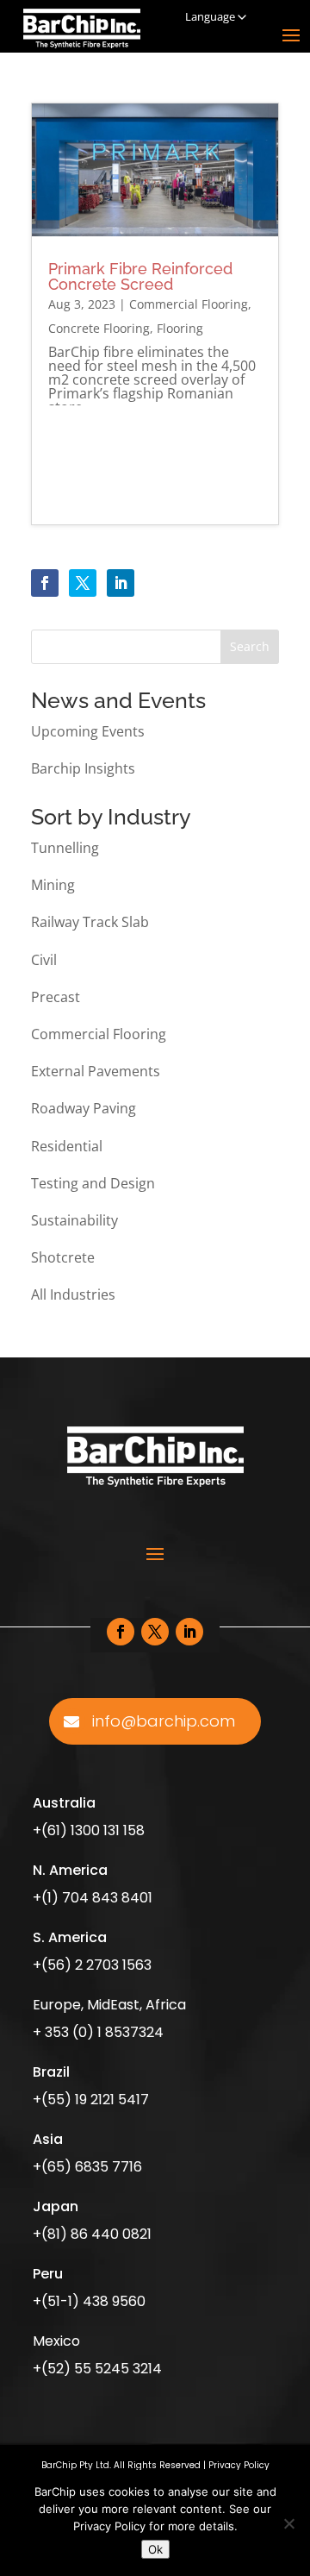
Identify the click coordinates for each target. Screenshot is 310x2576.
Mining (53, 885)
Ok (155, 2549)
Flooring (180, 328)
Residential (67, 1146)
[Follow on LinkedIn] (189, 1632)
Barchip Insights (83, 768)
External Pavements (96, 1071)
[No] (288, 2523)
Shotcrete (63, 1257)
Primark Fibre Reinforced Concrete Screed (140, 276)
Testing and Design (93, 1183)
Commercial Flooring (189, 304)
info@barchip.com (164, 1721)
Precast (56, 997)
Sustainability (74, 1220)
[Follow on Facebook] (121, 1632)
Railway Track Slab (90, 922)
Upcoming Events (88, 731)
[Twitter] (83, 583)
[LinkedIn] (121, 583)
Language (210, 16)
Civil (44, 960)
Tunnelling (65, 848)
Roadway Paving (84, 1108)
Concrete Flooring (99, 328)
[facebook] (45, 583)
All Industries (73, 1294)
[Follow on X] (155, 1632)
